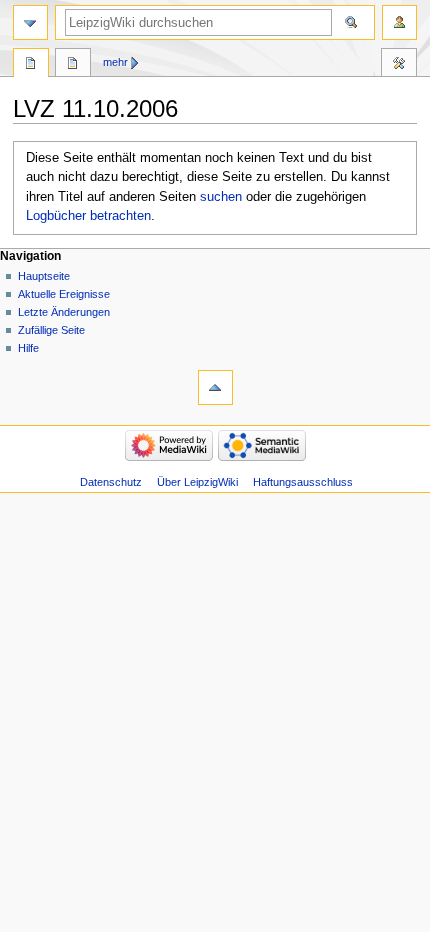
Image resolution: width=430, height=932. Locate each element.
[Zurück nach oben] (215, 387)
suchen (221, 197)
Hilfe (28, 348)
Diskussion (73, 65)
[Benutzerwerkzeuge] (399, 22)
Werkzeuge (399, 65)
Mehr (115, 62)
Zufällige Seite (51, 330)
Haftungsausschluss (303, 482)
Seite (31, 65)
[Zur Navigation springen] (30, 22)
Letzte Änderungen (64, 312)
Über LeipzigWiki (197, 482)
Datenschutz (111, 482)
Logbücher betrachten (88, 216)
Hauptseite (44, 276)
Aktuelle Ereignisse (64, 294)
